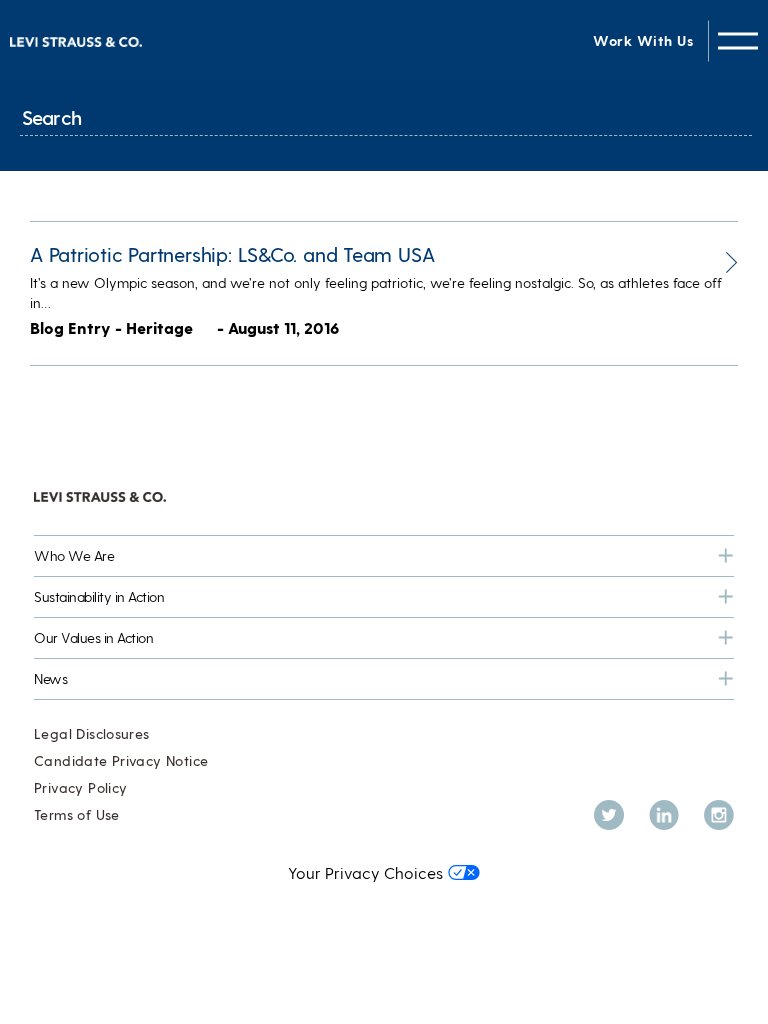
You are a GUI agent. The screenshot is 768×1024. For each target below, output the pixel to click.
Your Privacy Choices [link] (365, 872)
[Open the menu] (738, 40)
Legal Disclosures (92, 733)
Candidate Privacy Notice (121, 760)
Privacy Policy (80, 787)
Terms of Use (77, 814)
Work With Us (643, 40)
